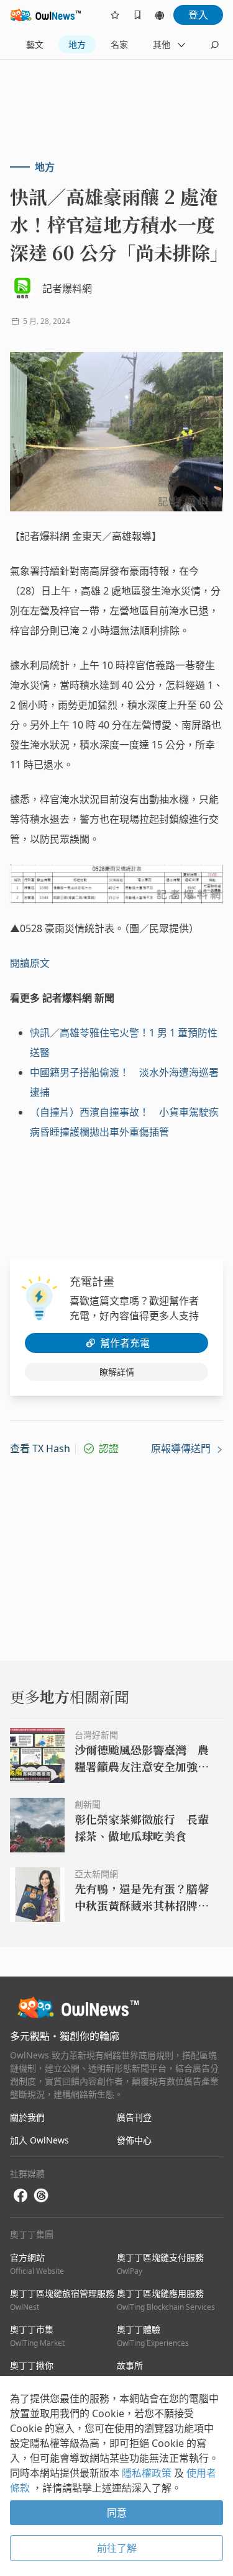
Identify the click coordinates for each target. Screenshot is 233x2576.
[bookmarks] (137, 15)
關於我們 (27, 2117)
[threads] (41, 2196)
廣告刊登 (134, 2117)
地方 (77, 44)
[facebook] (21, 2196)
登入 (198, 15)
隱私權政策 (148, 2473)
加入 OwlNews (39, 2140)
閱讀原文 (30, 963)
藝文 (35, 44)
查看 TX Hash (40, 1448)
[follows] (115, 15)
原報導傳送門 (182, 1448)
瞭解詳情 (117, 1372)
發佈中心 (134, 2140)
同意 (117, 2513)
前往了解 (117, 2548)
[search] (214, 45)
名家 (119, 44)
